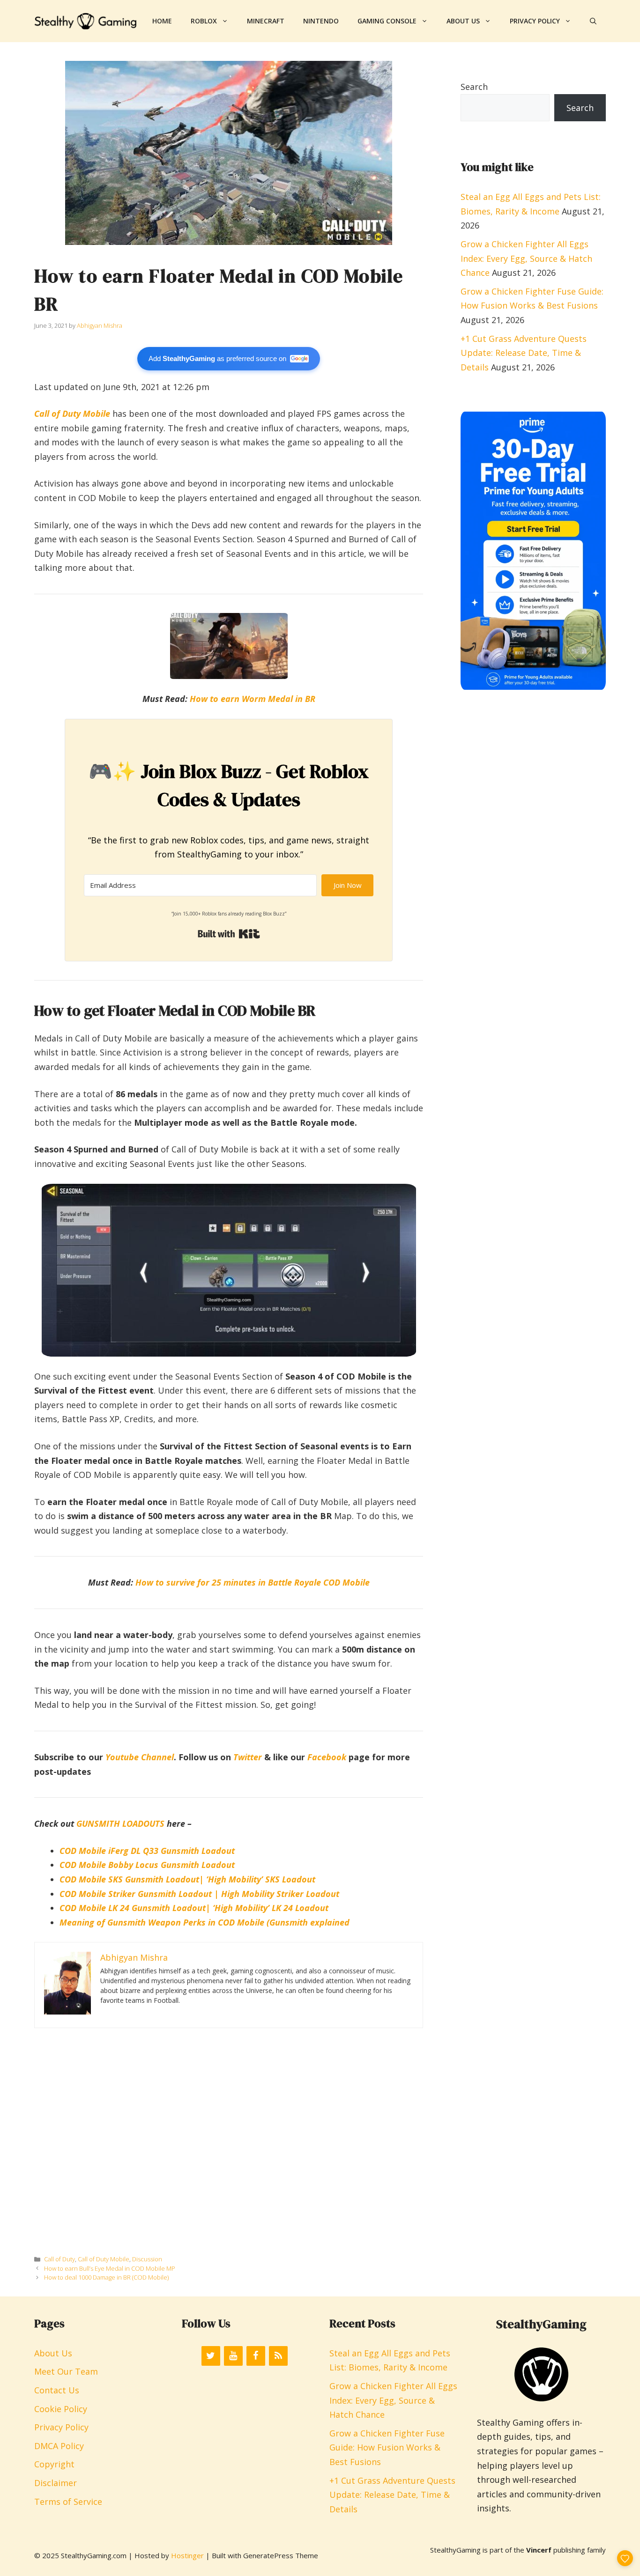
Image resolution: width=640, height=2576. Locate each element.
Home (162, 21)
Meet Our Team (66, 2371)
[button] (593, 21)
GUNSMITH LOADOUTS (120, 1823)
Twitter (248, 1757)
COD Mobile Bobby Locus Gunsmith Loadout (147, 1865)
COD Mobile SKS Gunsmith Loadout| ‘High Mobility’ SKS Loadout (187, 1879)
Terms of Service (68, 2502)
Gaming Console (387, 21)
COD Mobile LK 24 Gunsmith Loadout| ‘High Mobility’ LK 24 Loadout (194, 1908)
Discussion (147, 2259)
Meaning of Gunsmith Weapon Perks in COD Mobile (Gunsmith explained (205, 1922)
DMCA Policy (59, 2446)
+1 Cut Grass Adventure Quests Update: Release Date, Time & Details (524, 353)
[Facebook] (256, 2356)
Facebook (327, 1757)
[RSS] (278, 2356)
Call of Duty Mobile (72, 413)
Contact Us (57, 2390)
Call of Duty (60, 2259)
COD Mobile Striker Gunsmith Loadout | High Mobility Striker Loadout (199, 1894)
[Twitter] (211, 2356)
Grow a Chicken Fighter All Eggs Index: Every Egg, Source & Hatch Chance (526, 258)
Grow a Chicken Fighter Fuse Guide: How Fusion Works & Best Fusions (387, 2447)
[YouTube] (233, 2356)
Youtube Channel (140, 1757)
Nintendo (321, 21)
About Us (463, 21)
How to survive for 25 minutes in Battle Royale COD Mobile (253, 1582)
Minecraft (266, 21)
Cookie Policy (61, 2409)
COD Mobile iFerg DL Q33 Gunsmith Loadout (147, 1851)
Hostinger (187, 2555)
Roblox (204, 21)
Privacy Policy (535, 21)
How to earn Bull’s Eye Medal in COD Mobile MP (110, 2268)
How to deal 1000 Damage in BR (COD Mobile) (106, 2277)
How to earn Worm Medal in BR (253, 699)
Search (474, 87)
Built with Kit (229, 934)
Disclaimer (56, 2483)
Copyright (54, 2464)
